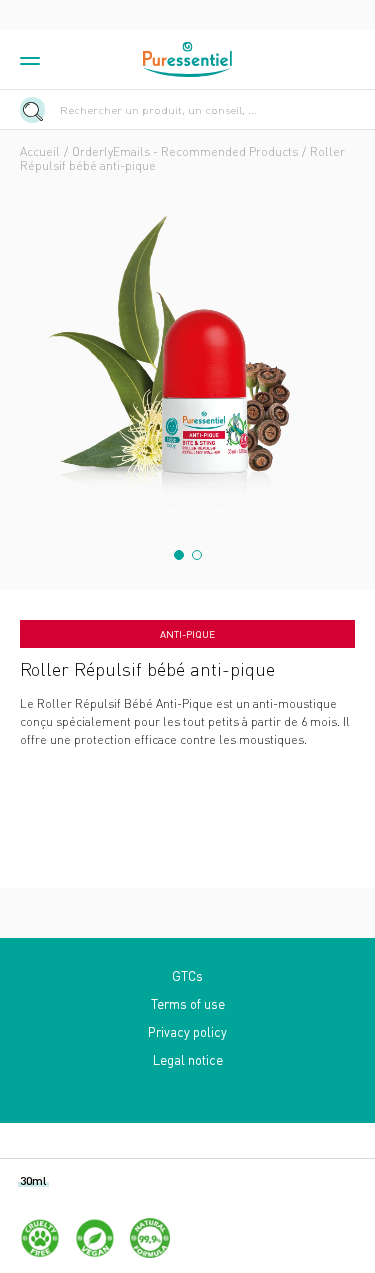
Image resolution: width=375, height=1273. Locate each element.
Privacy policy (187, 1031)
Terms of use (188, 1003)
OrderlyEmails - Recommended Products (185, 151)
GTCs (187, 975)
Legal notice (188, 1059)
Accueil (40, 151)
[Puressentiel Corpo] (188, 59)
